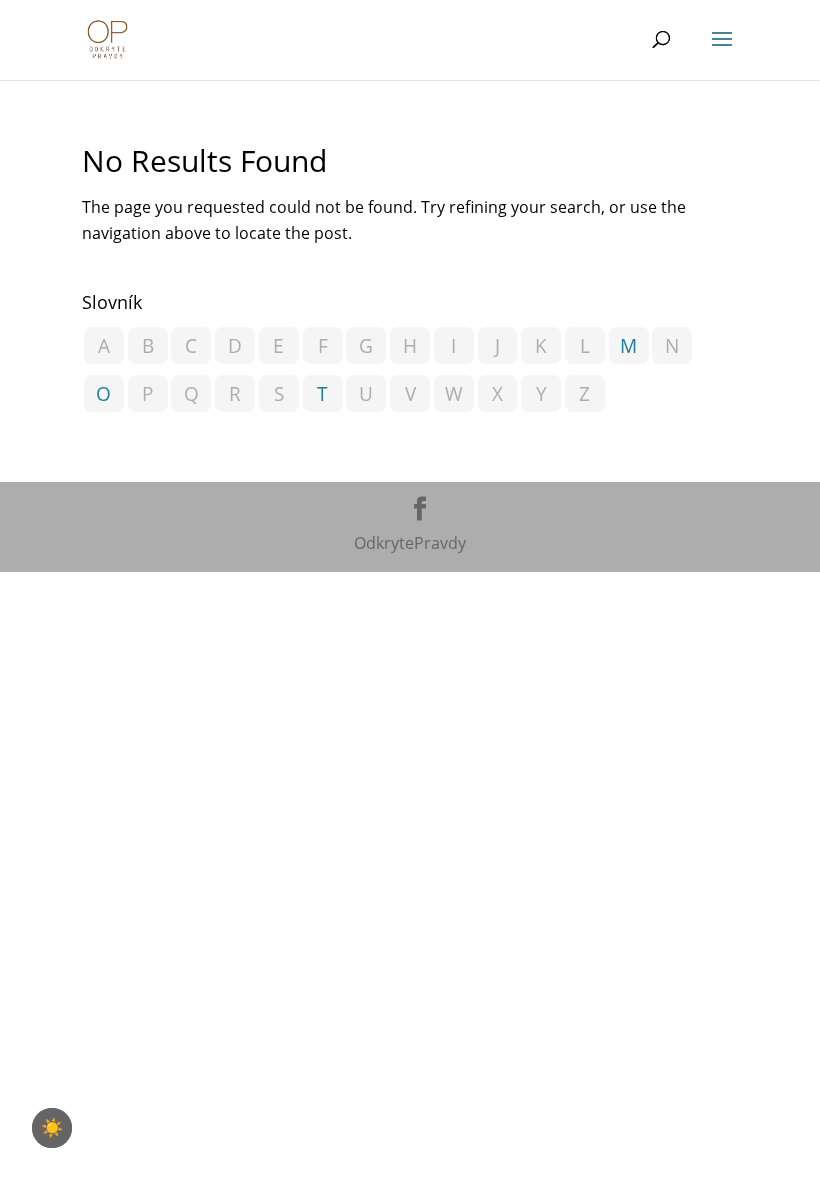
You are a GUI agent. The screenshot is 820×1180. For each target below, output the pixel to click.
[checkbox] (52, 1128)
